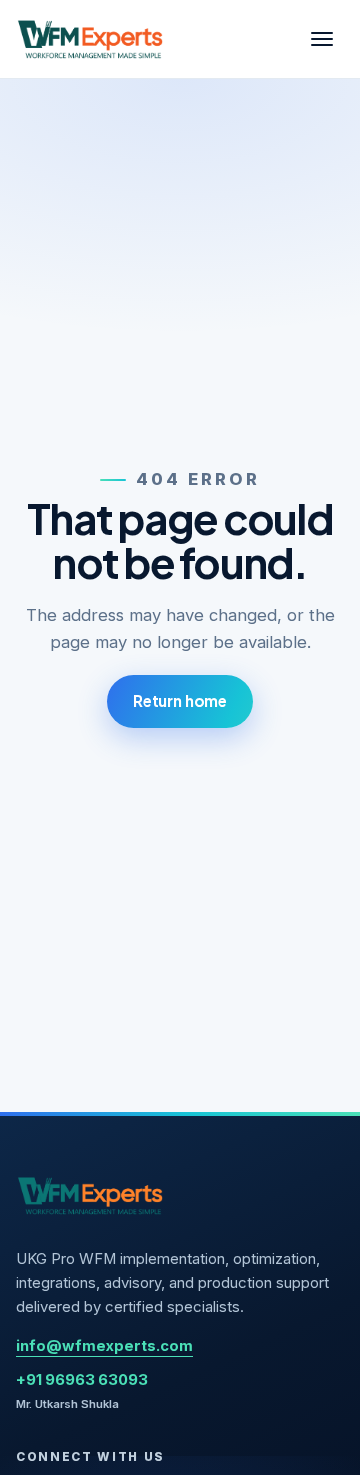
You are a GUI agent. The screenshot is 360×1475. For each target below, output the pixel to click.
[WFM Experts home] (91, 39)
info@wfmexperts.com (104, 1346)
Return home (180, 700)
